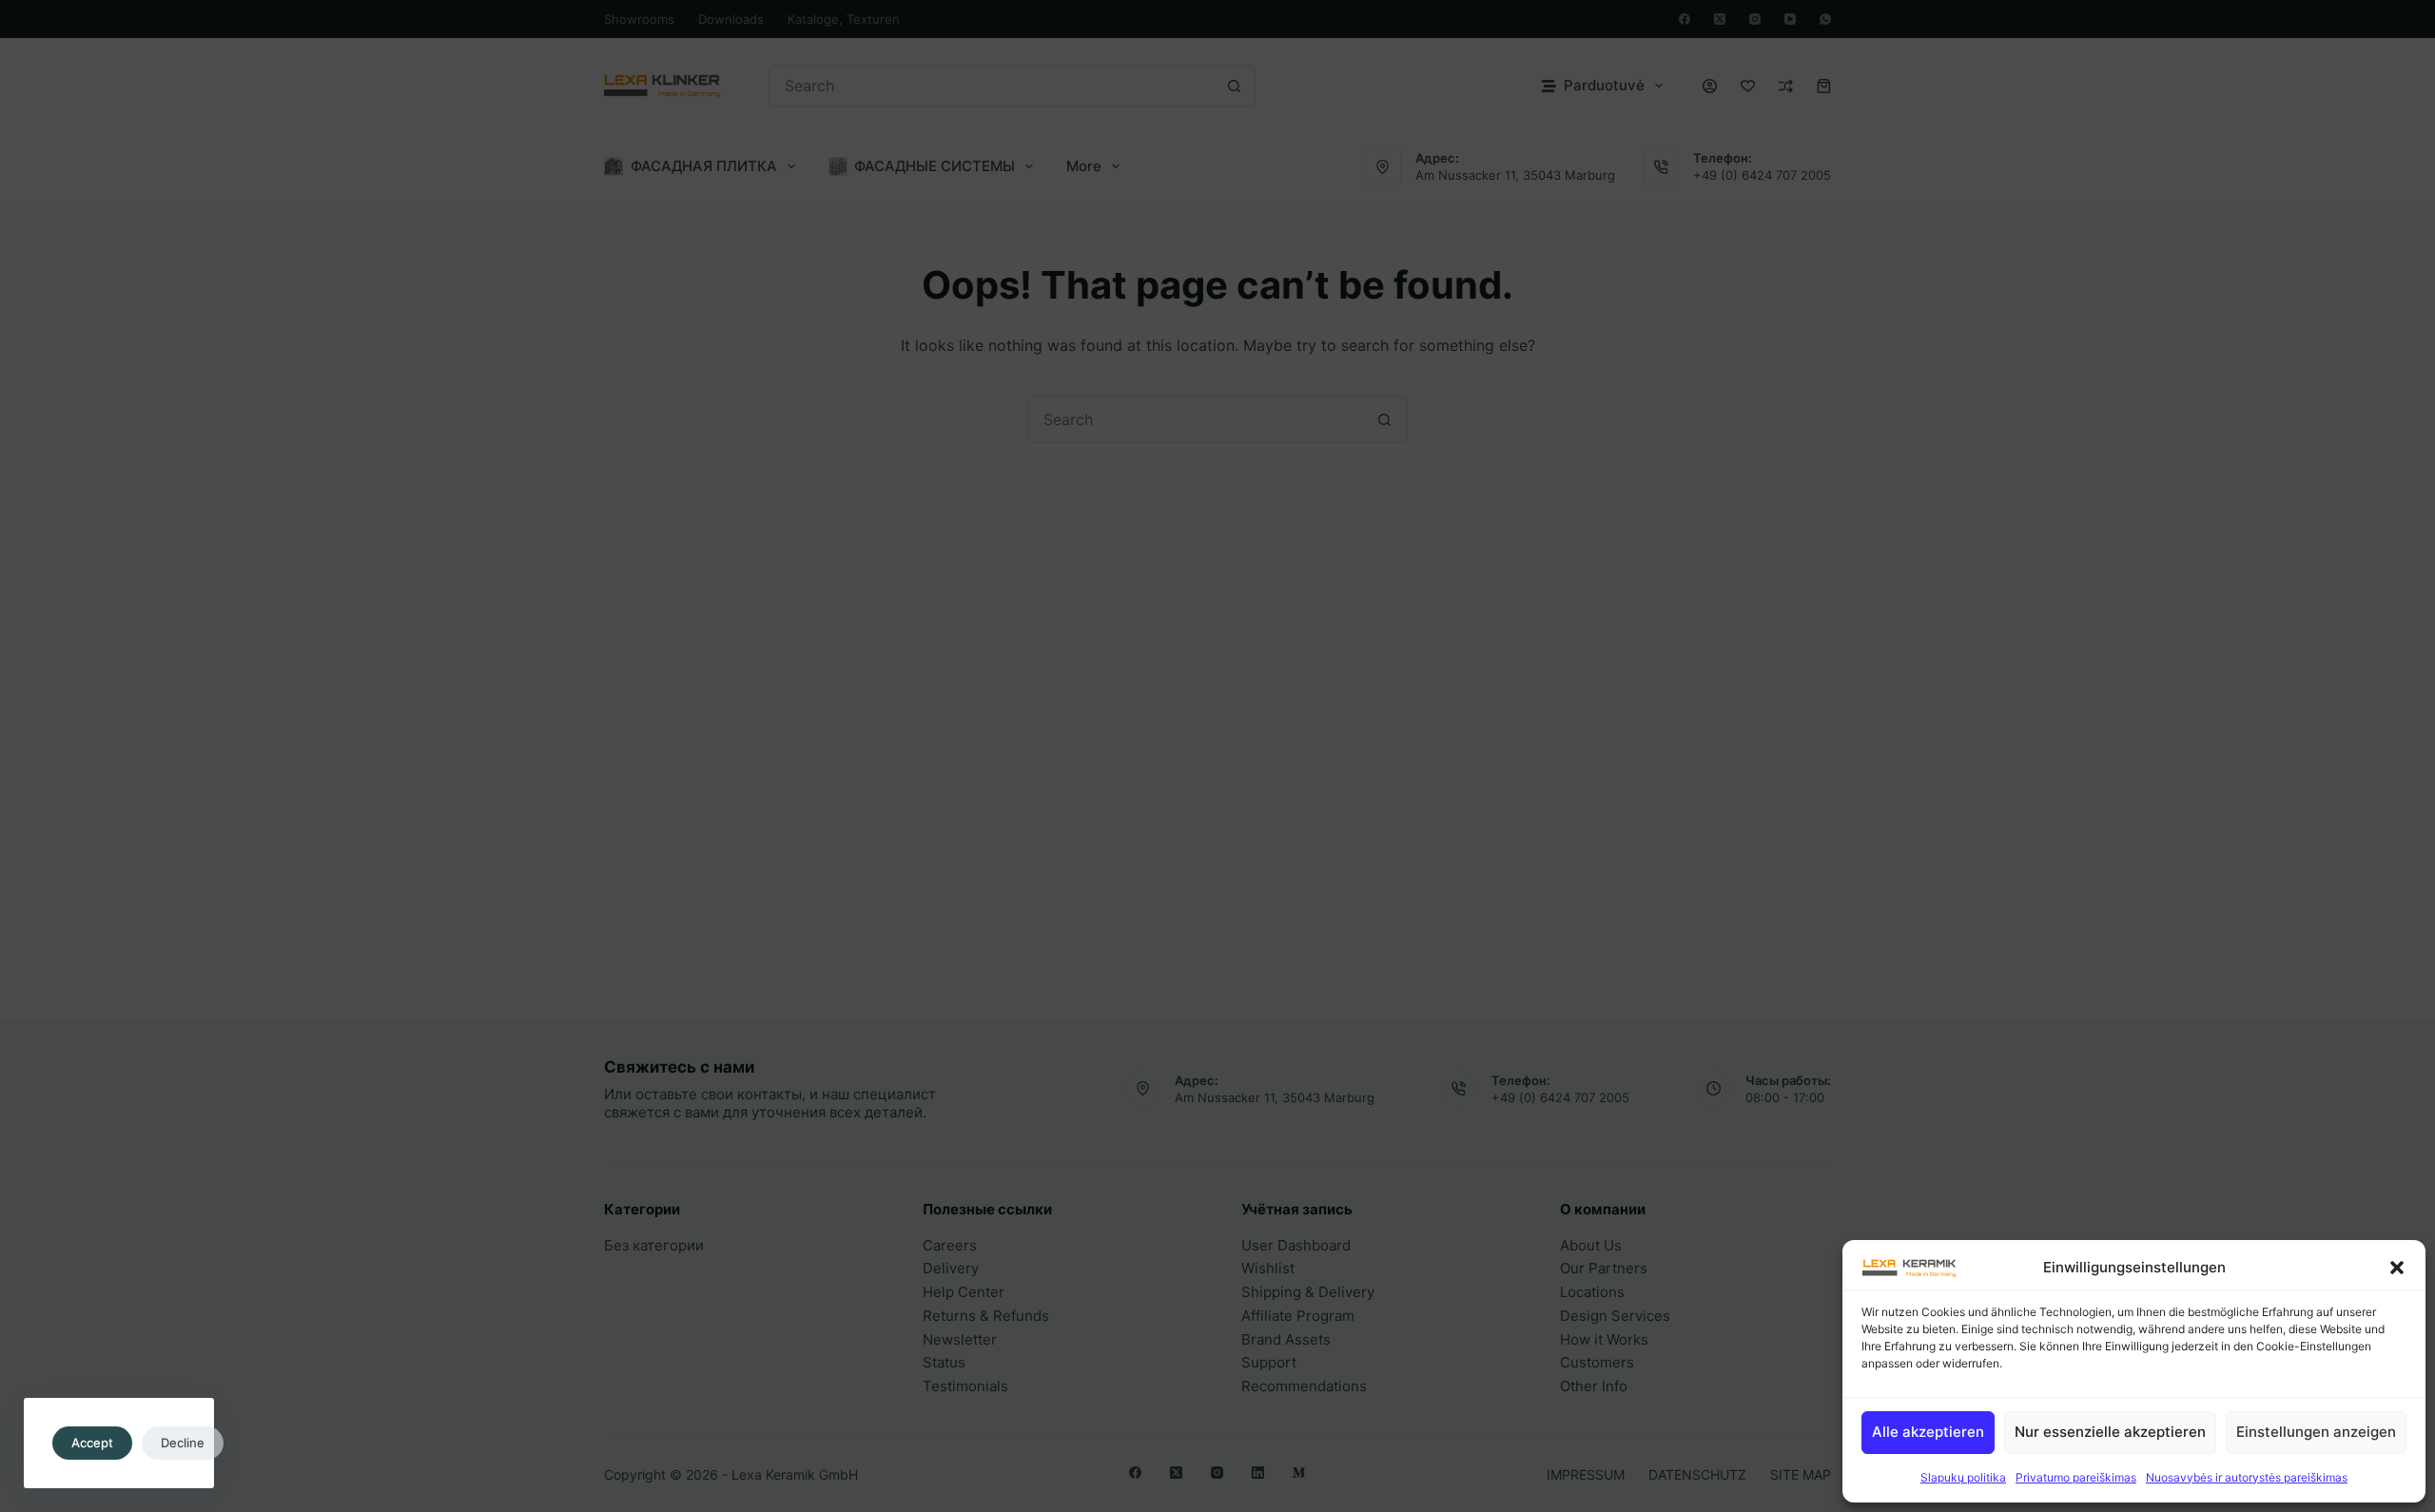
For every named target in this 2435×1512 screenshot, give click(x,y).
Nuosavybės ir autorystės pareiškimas (2247, 1477)
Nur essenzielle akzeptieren (2110, 1432)
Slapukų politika (1963, 1477)
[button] (2397, 1268)
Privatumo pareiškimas (2076, 1477)
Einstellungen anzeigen (2316, 1432)
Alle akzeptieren (1928, 1432)
